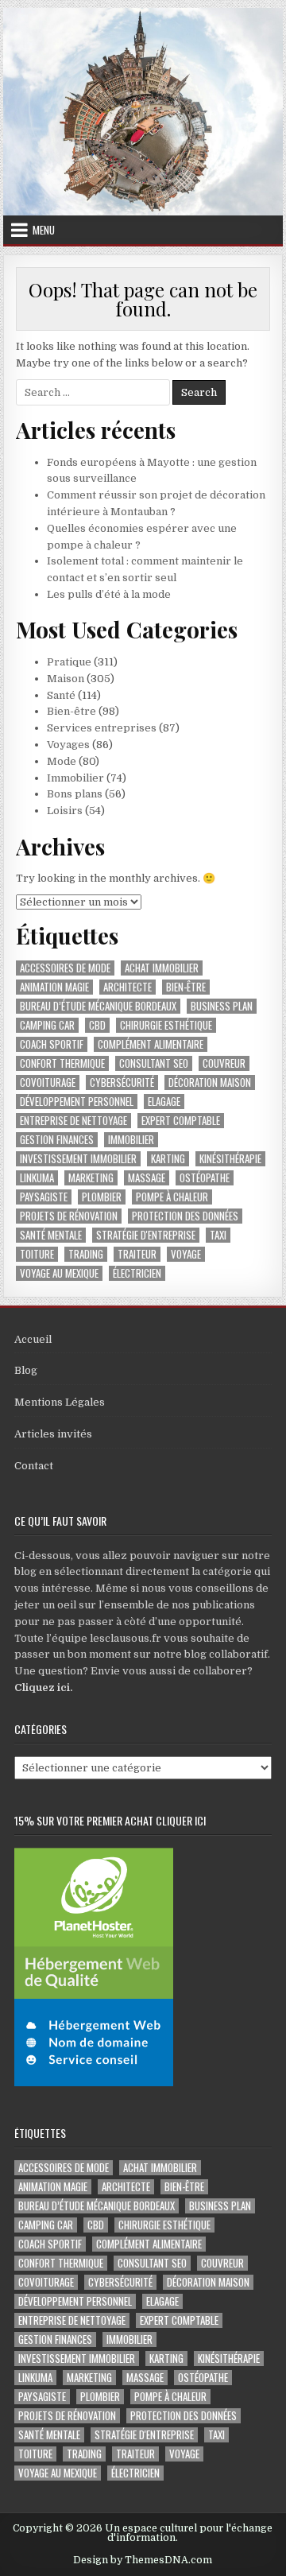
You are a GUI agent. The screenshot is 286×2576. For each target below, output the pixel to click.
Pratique (69, 662)
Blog (26, 1370)
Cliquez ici (42, 1688)
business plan (222, 1006)
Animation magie (54, 987)
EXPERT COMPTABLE (181, 1121)
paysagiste (44, 1197)
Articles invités (53, 1434)
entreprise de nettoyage (73, 1121)
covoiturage (48, 1082)
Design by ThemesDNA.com (143, 2560)
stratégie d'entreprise (146, 1235)
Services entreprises (102, 728)
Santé (61, 695)
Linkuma (37, 1178)
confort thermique (62, 1063)
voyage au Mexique (59, 1273)
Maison (66, 679)
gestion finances (57, 1140)
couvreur (224, 1063)
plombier (102, 1197)
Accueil (33, 1339)
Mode (62, 761)
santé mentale (51, 1235)
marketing (91, 1178)
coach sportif (52, 1044)
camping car (47, 1025)
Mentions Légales (60, 1402)
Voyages (68, 745)
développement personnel (77, 1102)
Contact (34, 1466)
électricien (137, 1273)
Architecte (128, 987)
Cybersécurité (122, 1082)
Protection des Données (185, 1216)
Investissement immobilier (78, 1159)
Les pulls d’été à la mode (109, 594)
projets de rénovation (69, 1216)
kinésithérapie (230, 1159)
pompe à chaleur (172, 1197)
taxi (218, 1235)
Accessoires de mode (65, 968)
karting (168, 1159)
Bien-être (71, 711)
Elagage (164, 1102)
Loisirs (65, 811)
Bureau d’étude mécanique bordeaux (98, 1006)
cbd (97, 1025)
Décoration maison (210, 1082)
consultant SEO (154, 1063)
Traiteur (137, 1254)
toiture (37, 1254)
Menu (44, 230)
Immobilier (75, 778)
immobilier (131, 1140)
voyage (186, 1254)
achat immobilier (162, 968)
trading (86, 1254)
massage (147, 1178)
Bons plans (75, 794)
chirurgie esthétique (166, 1025)
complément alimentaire (151, 1044)
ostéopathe (205, 1178)
